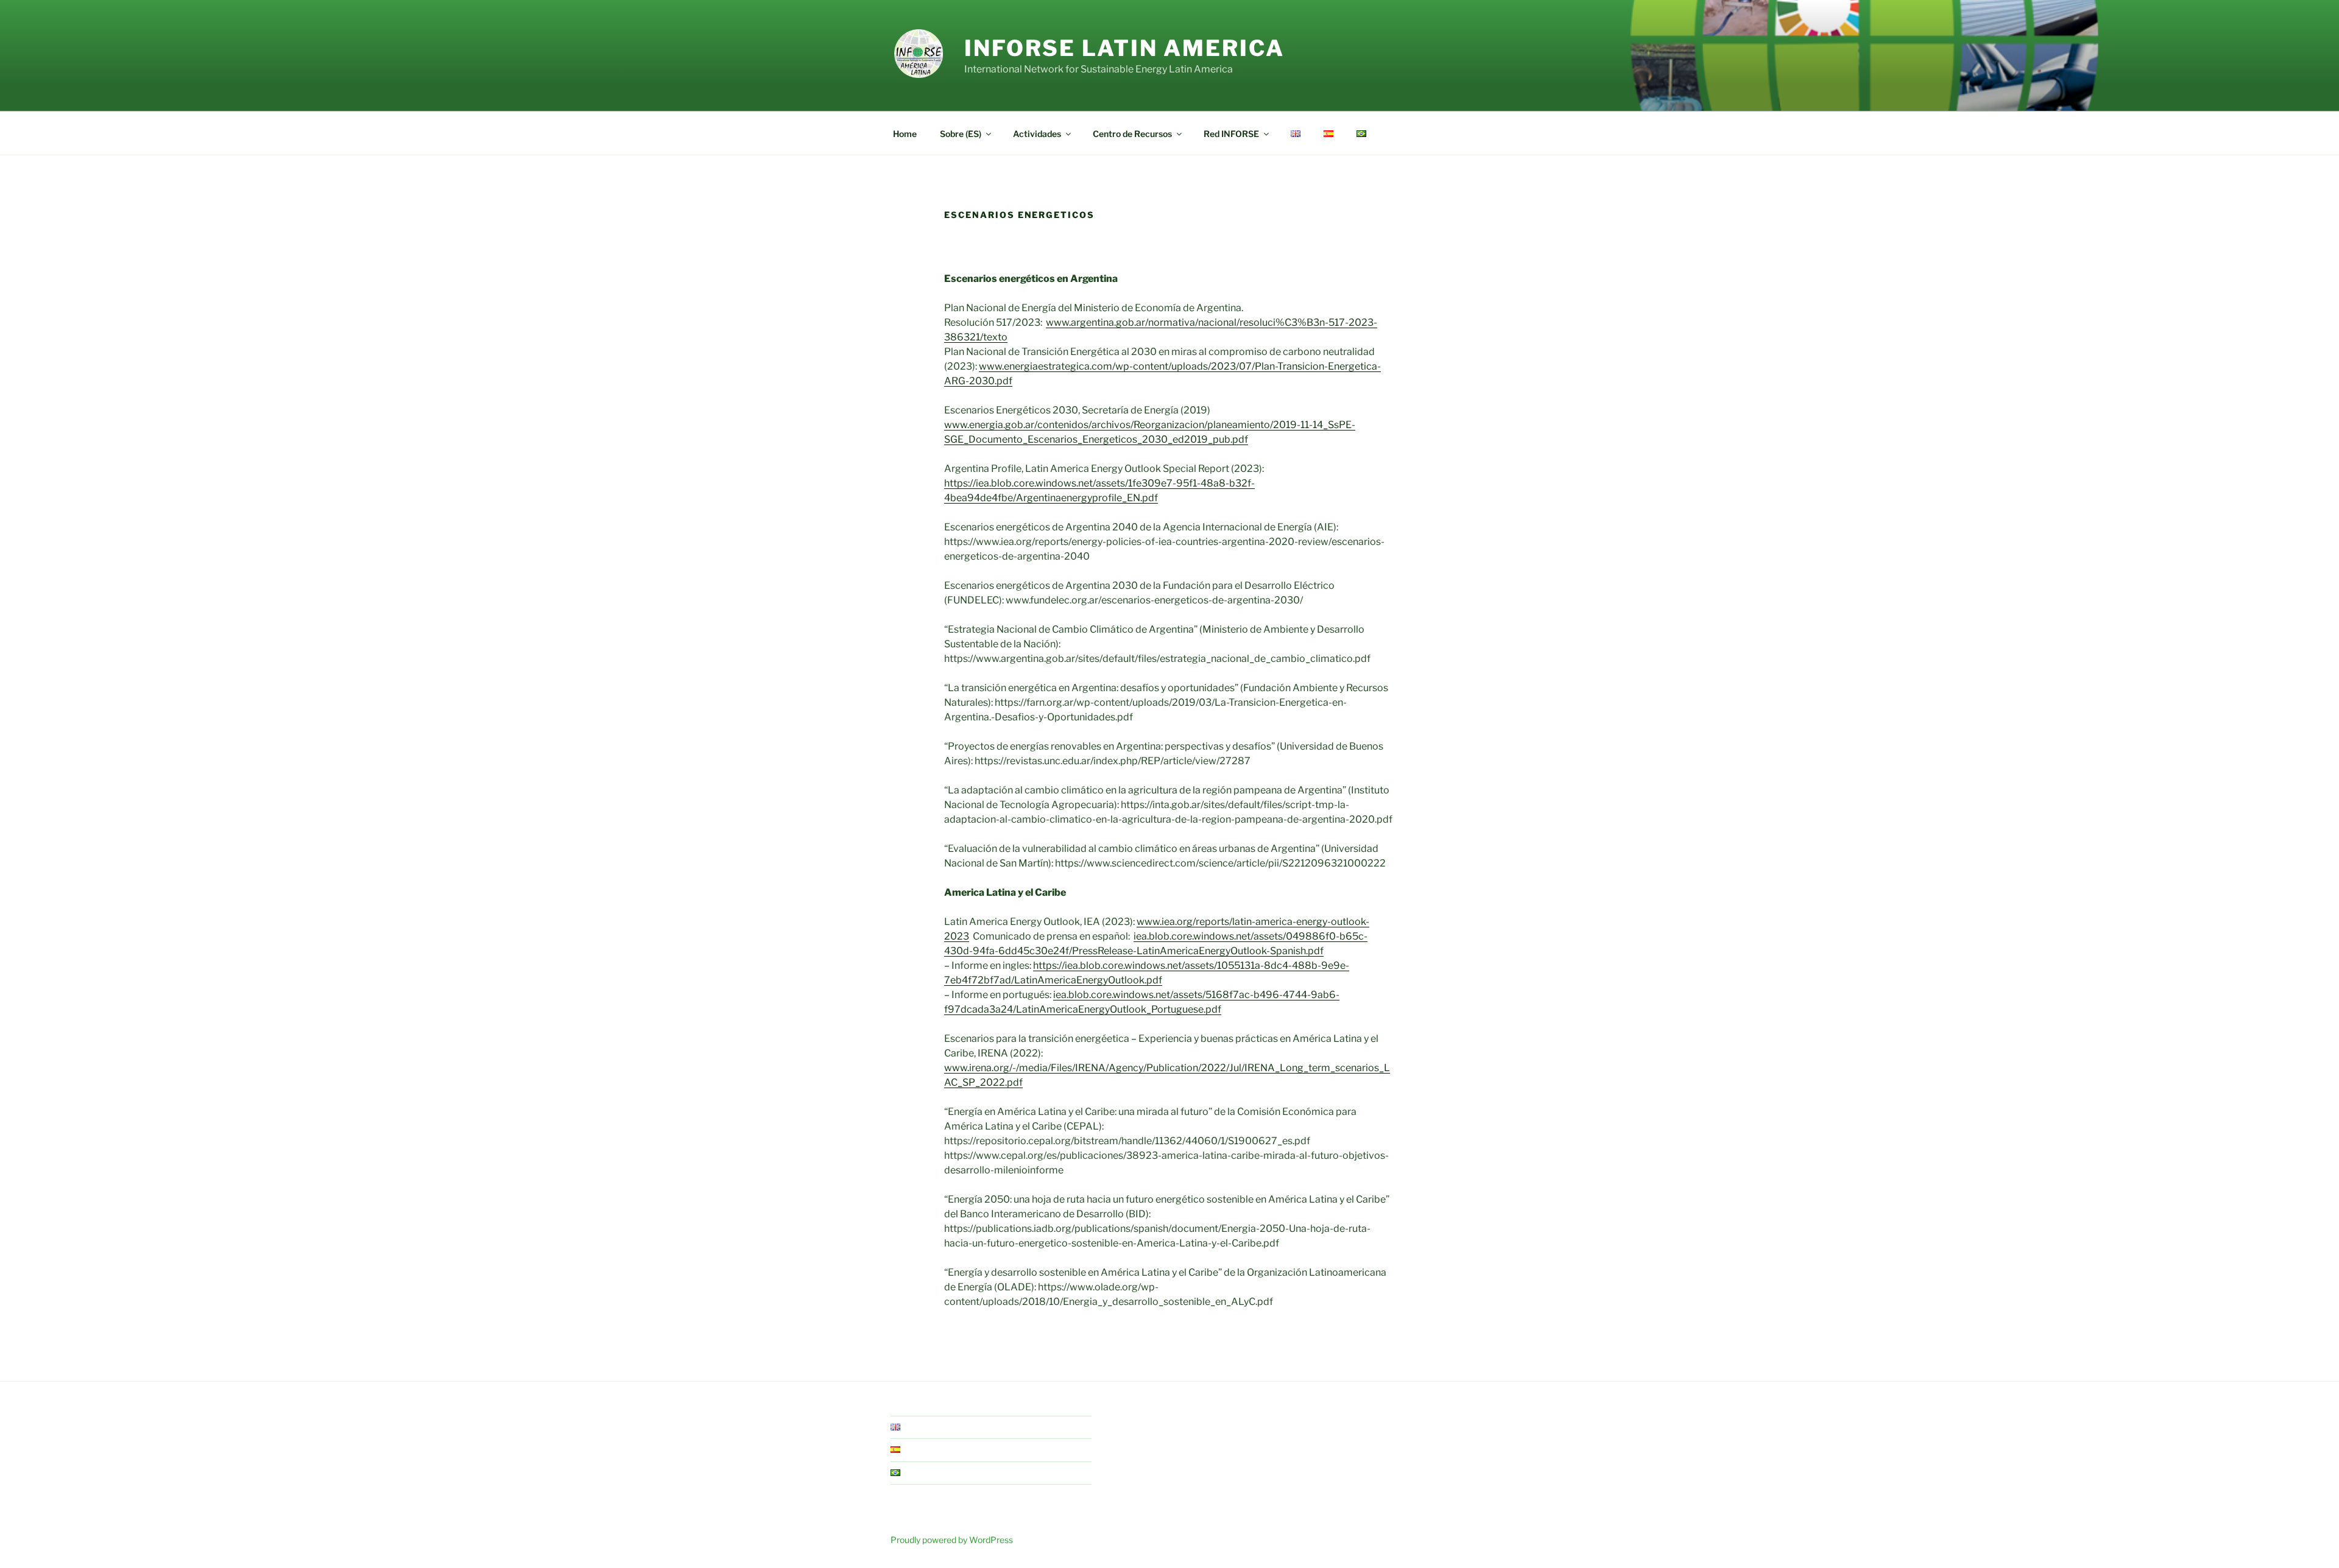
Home (905, 134)
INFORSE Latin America (1124, 48)
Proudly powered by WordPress (952, 1540)
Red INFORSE (1231, 134)
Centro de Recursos (1132, 134)
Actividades (1037, 134)
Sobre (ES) (961, 134)
